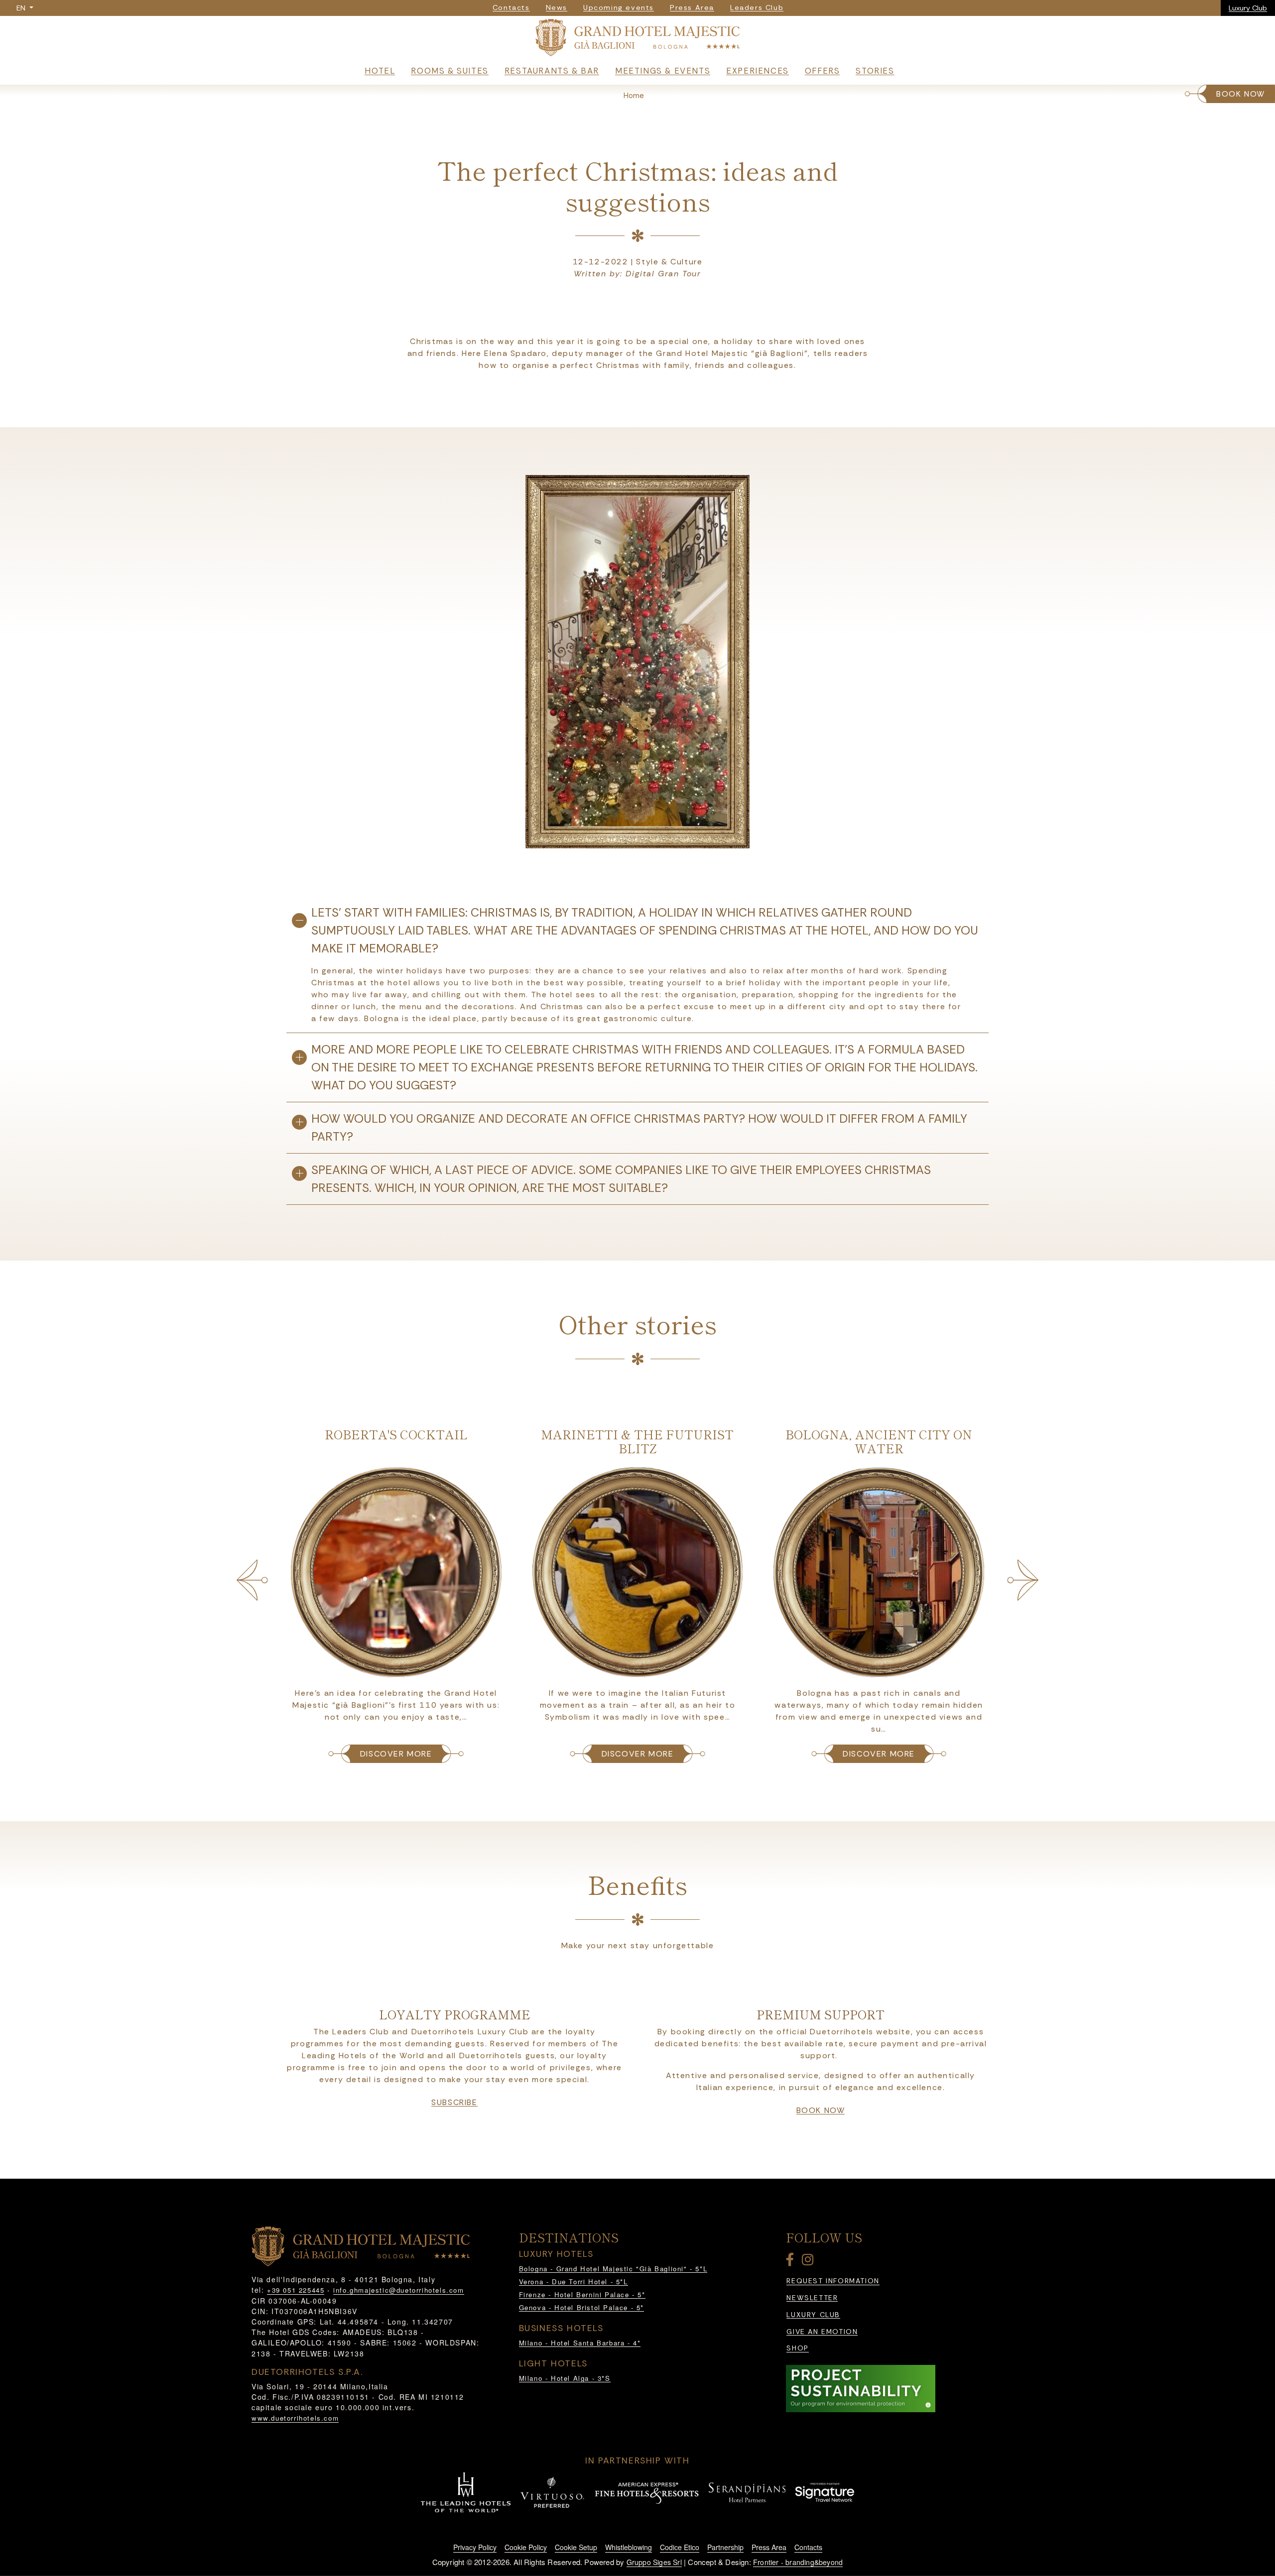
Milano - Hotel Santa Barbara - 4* (580, 2343)
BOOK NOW (1241, 94)
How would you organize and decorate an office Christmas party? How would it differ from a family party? (639, 1127)
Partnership (725, 2547)
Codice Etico (680, 2547)
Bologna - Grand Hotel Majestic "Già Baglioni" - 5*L (613, 2269)
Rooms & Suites (449, 71)
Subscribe (454, 2103)
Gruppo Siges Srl (654, 2562)
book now (821, 2110)
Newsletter (812, 2298)
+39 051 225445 (296, 2290)
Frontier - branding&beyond (798, 2562)
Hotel (380, 71)
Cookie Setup (576, 2547)
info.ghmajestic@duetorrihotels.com (398, 2290)
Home (634, 96)
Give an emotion (822, 2332)
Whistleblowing (629, 2547)
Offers (823, 71)
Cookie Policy (526, 2547)
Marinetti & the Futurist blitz (637, 1441)
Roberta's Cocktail (396, 1434)
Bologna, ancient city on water (879, 1441)
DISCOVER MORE (396, 1754)
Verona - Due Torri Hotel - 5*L (574, 2282)
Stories (875, 71)
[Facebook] (792, 2262)
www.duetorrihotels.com (295, 2418)
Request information (833, 2281)
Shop (797, 2348)
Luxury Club (1248, 8)
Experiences (758, 71)
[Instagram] (809, 2262)
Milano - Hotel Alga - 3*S (565, 2378)
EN (22, 8)
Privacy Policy (475, 2547)
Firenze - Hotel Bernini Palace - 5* (582, 2294)
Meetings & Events (663, 71)
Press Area (769, 2547)
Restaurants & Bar (552, 71)
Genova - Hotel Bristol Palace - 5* (581, 2307)
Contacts (808, 2547)
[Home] (638, 40)
